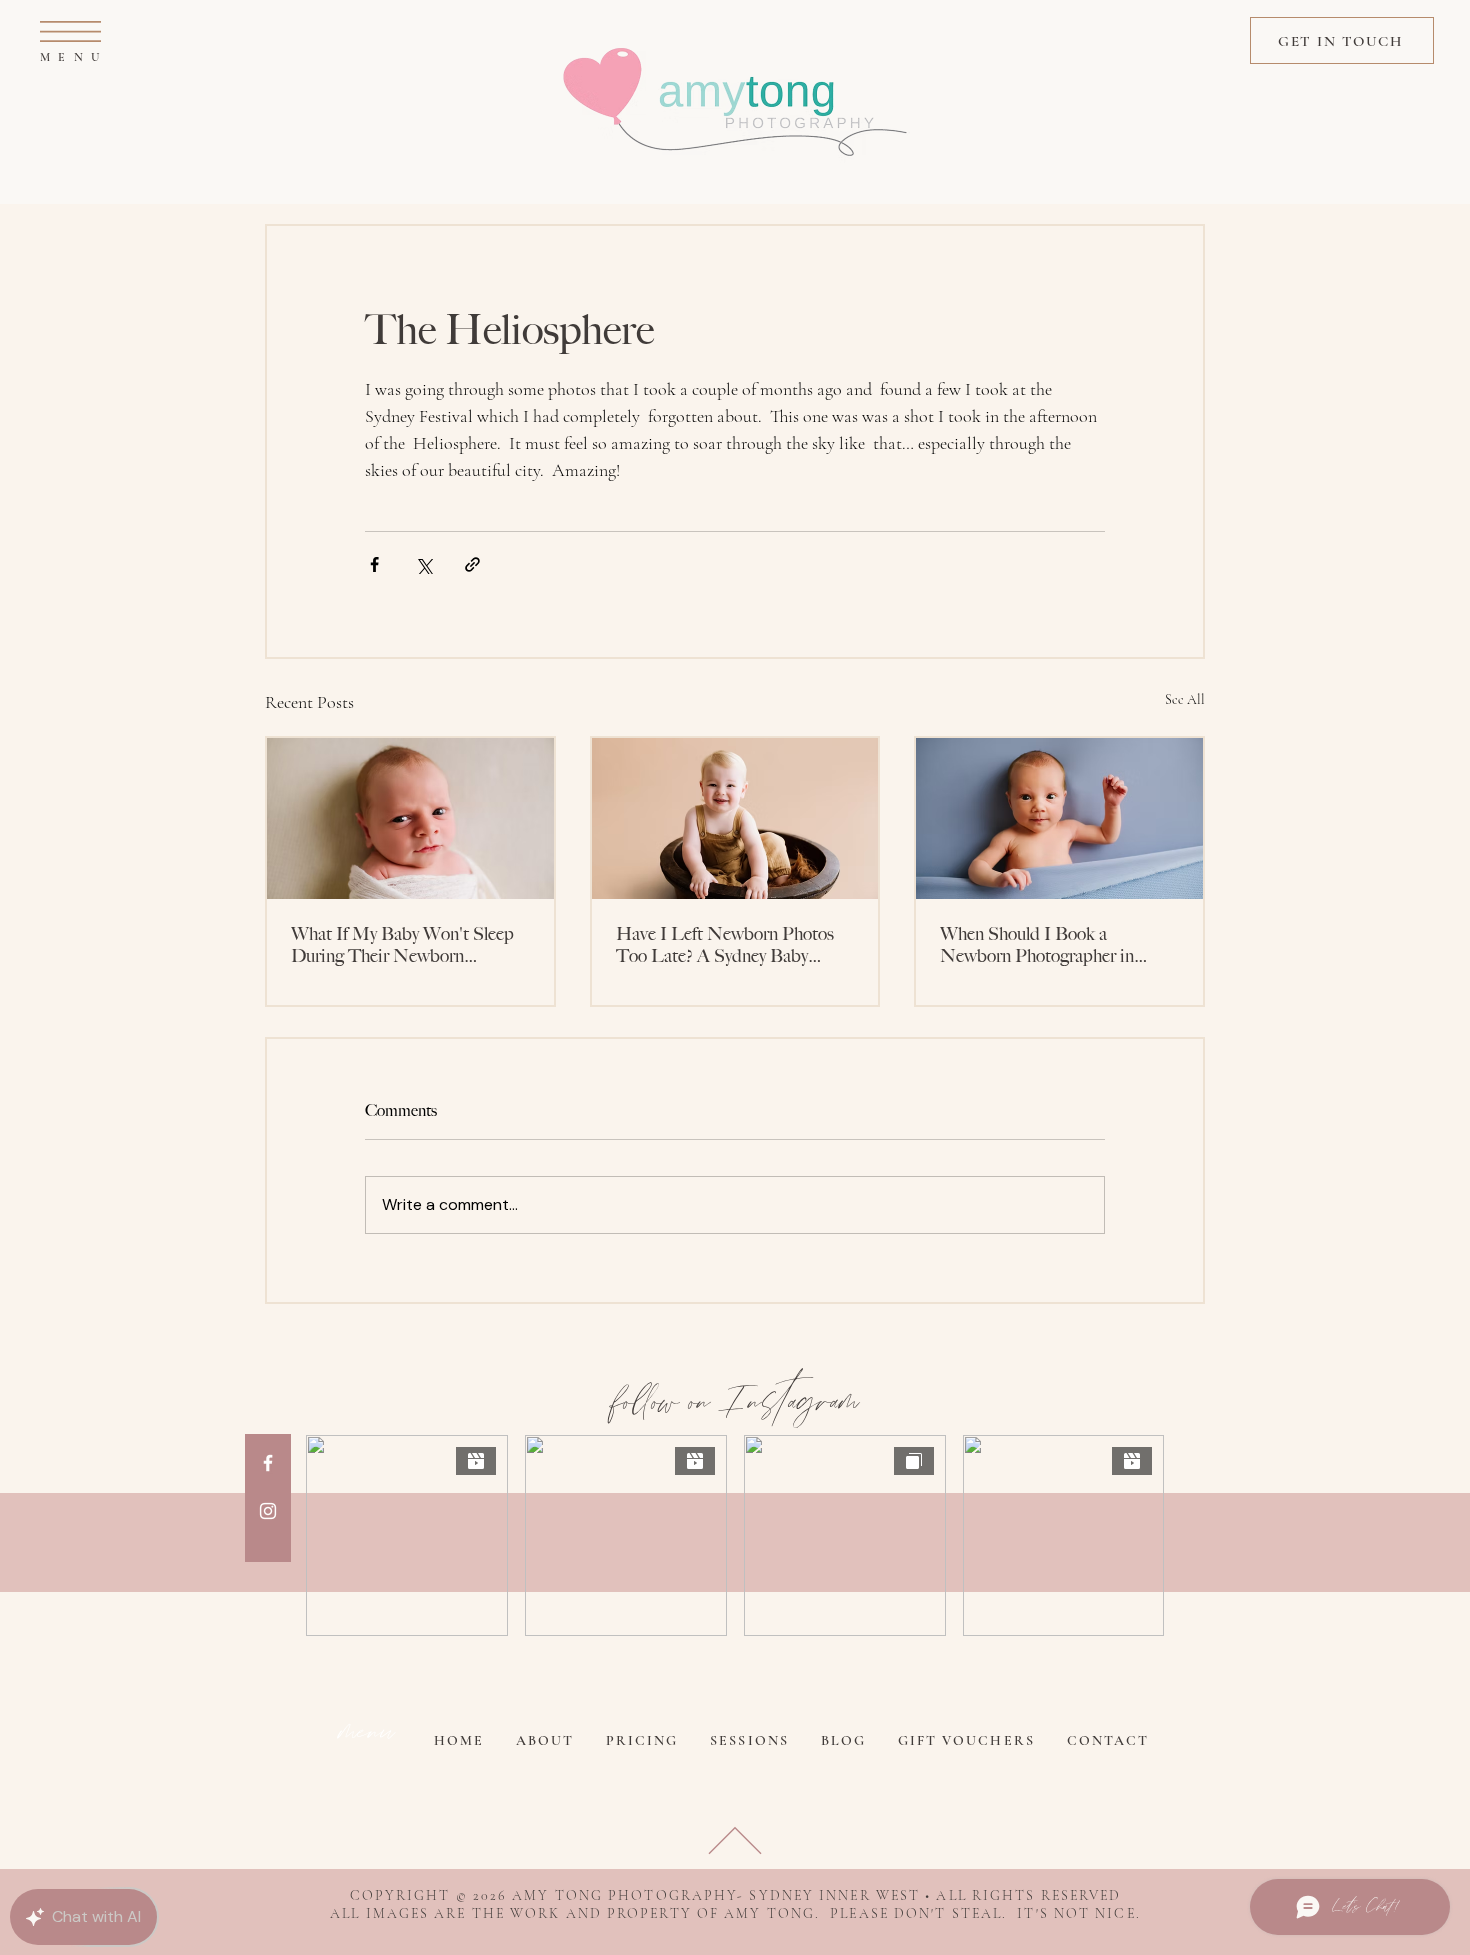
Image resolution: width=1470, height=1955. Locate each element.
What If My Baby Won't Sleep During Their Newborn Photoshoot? (402, 945)
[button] (70, 31)
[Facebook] (268, 1463)
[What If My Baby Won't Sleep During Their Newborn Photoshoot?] (410, 818)
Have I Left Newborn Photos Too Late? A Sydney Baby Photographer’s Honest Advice (728, 945)
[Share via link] (472, 564)
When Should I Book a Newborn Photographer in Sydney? (1037, 945)
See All (1185, 699)
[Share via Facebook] (374, 564)
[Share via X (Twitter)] (423, 564)
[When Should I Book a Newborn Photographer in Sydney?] (1059, 818)
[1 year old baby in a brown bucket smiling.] (735, 818)
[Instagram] (268, 1511)
